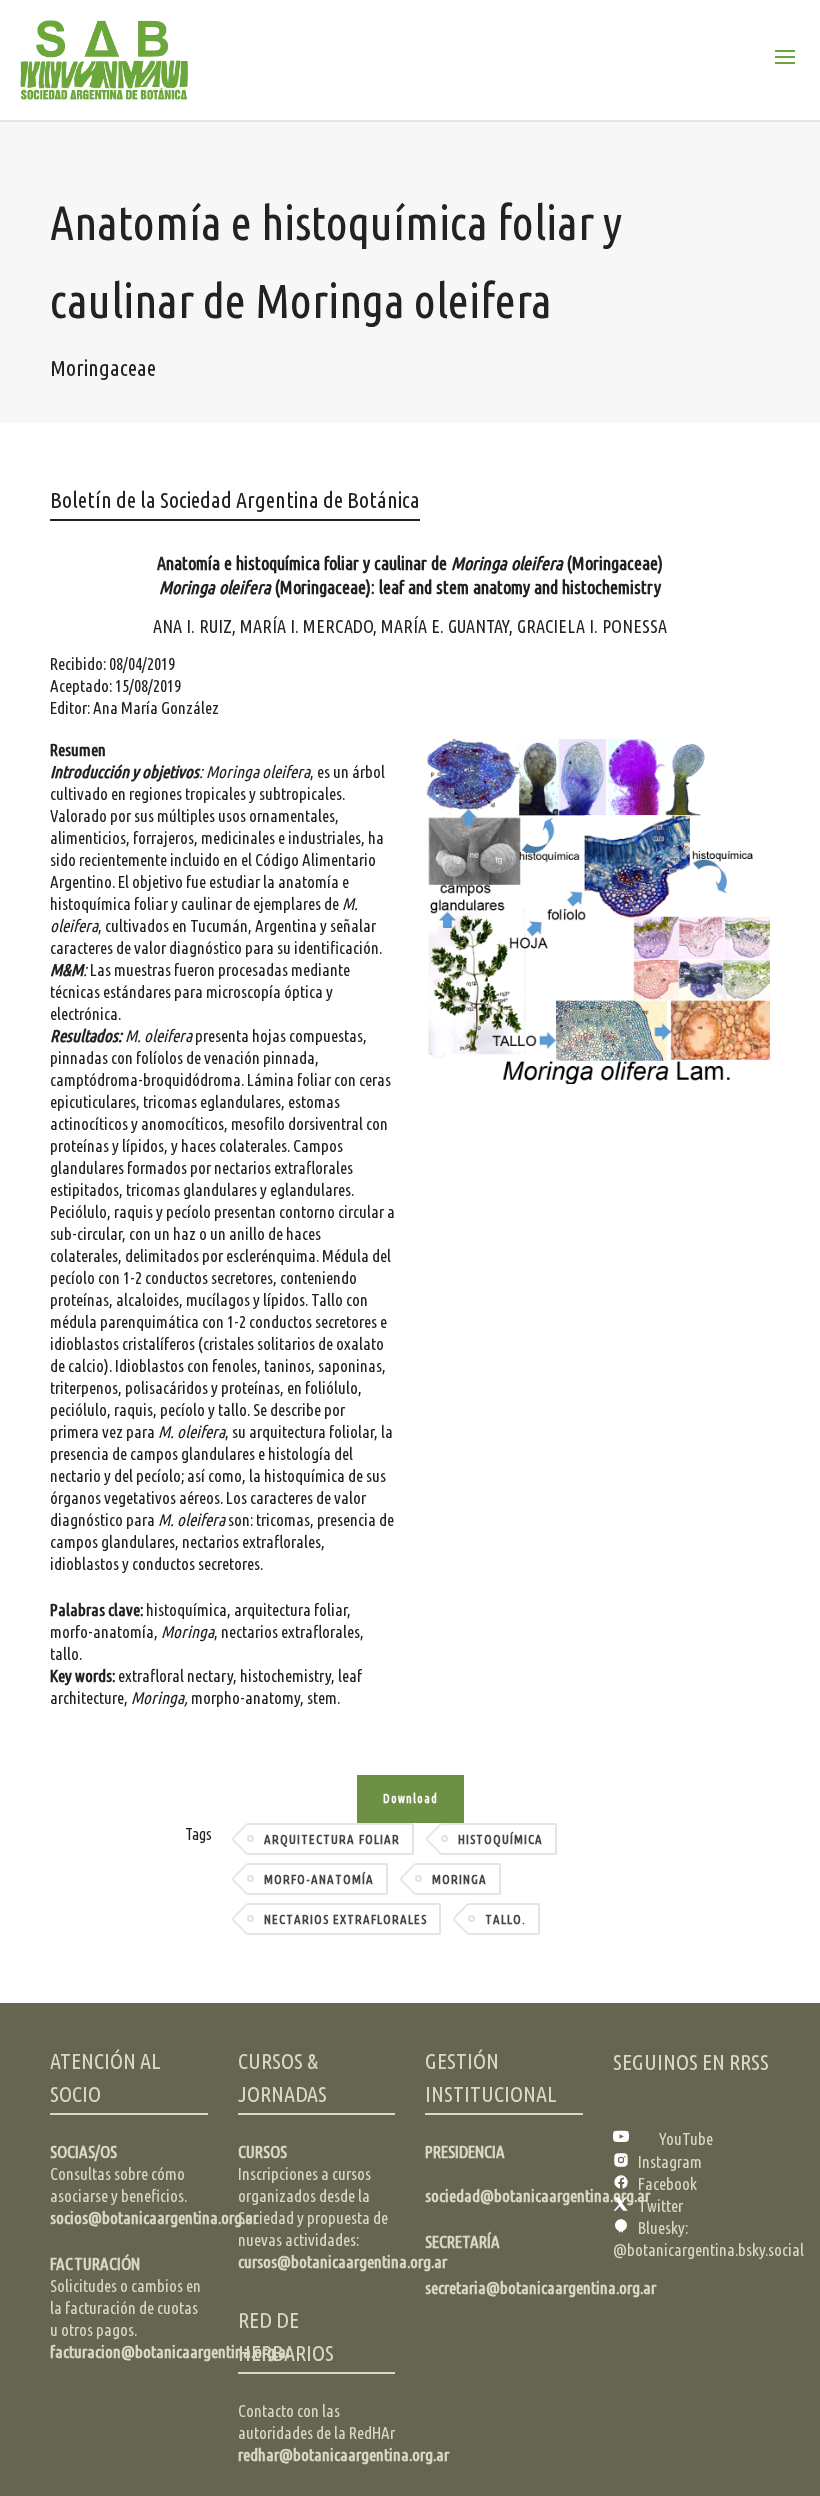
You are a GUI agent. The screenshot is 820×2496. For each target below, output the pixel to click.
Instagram (670, 2161)
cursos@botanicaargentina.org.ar (342, 2261)
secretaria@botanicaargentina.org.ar (540, 2287)
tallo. (505, 1919)
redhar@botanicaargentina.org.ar (343, 2454)
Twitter (660, 2205)
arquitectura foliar (332, 1839)
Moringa (459, 1879)
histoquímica (500, 1839)
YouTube (686, 2138)
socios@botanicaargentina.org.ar (154, 2217)
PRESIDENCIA (465, 2151)
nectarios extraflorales (345, 1919)
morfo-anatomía (319, 1879)
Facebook (667, 2183)
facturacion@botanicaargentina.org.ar (170, 2351)
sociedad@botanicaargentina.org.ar (537, 2195)
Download (410, 1798)
